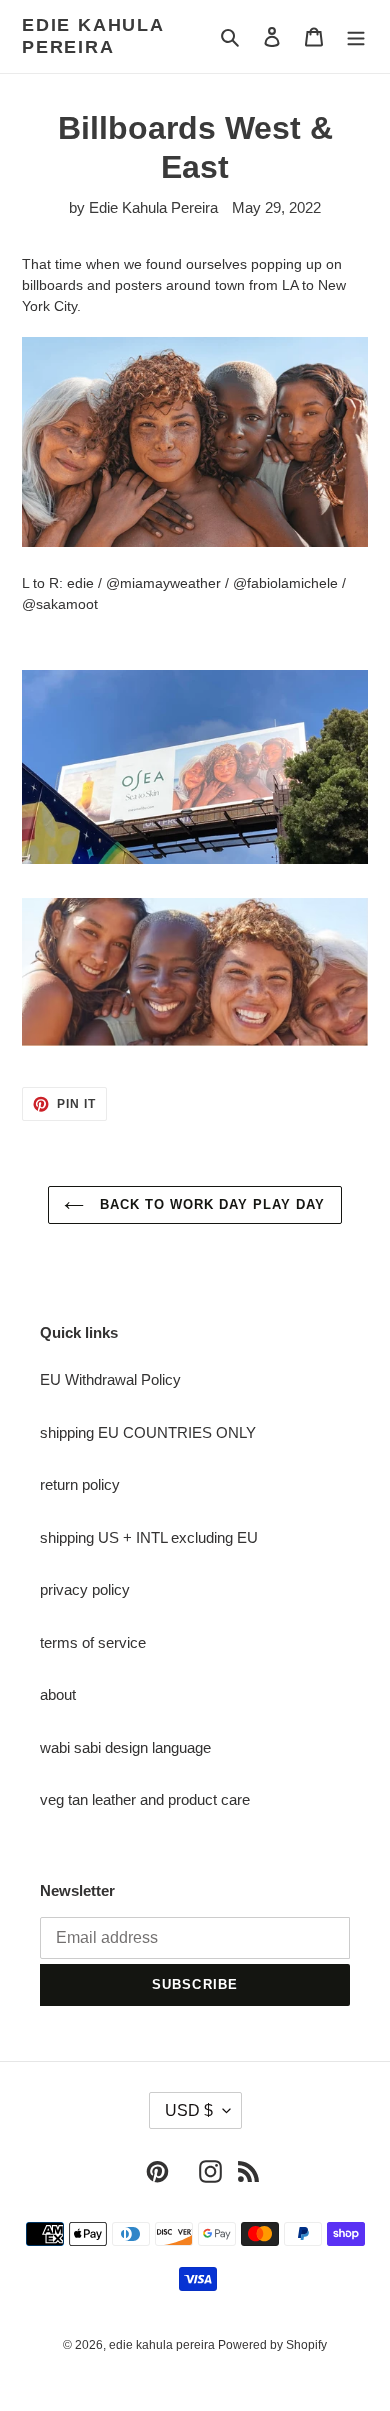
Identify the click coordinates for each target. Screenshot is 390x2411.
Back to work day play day (209, 1204)
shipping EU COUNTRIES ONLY (148, 1432)
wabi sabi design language (125, 1747)
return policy (80, 1484)
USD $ (189, 2110)
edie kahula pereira (93, 36)
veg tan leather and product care (145, 1799)
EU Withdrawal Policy (110, 1379)
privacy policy (85, 1589)
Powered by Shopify (272, 2345)
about (58, 1694)
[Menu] (356, 36)
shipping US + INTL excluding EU (149, 1537)
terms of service (93, 1642)
